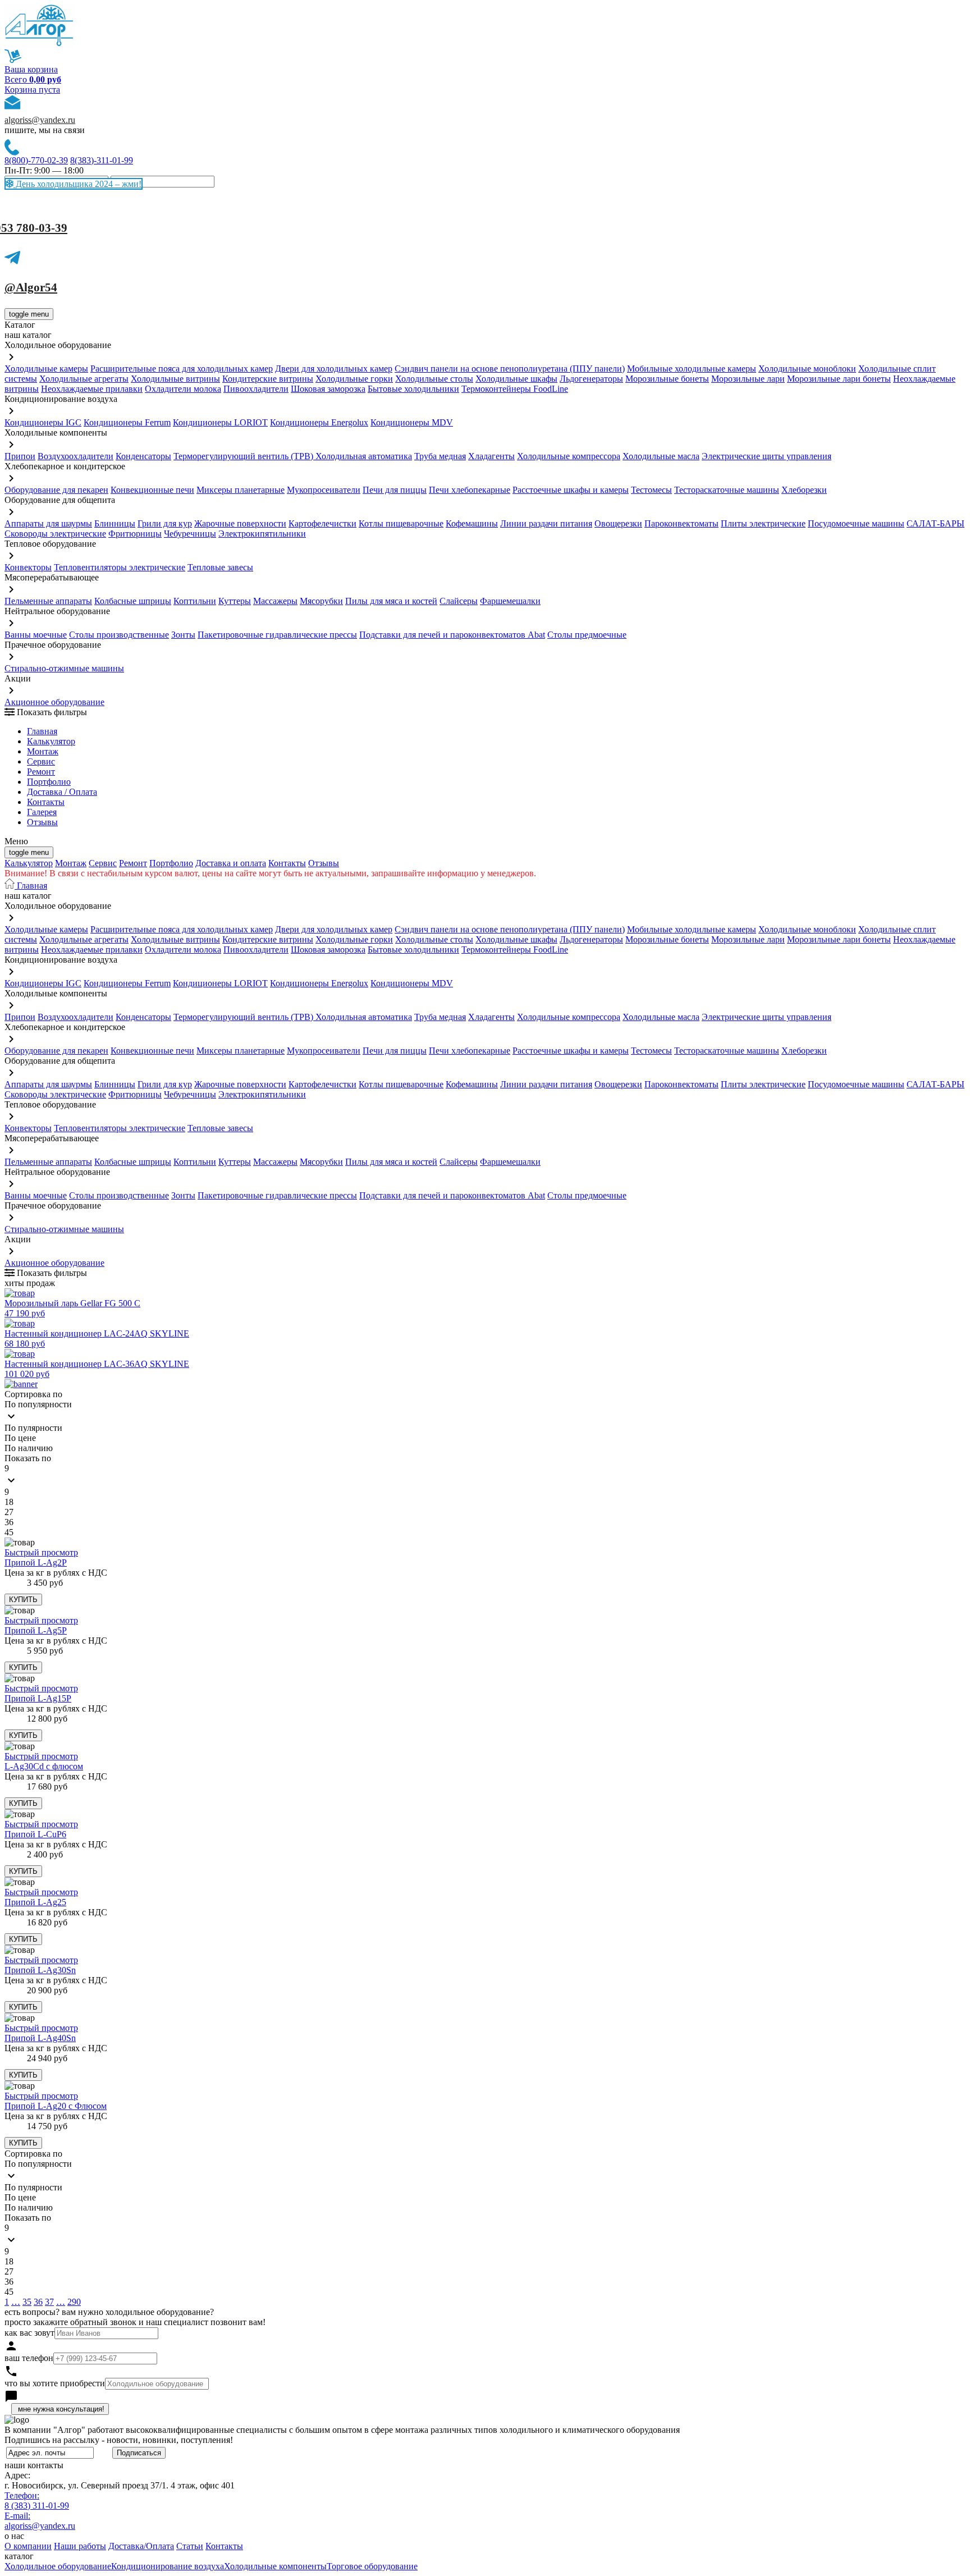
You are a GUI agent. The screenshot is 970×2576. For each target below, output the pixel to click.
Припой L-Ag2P (36, 1562)
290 (74, 2302)
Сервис (103, 863)
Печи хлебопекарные (470, 490)
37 (49, 2302)
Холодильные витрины (175, 379)
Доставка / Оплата (62, 792)
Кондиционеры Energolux (319, 422)
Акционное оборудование (54, 702)
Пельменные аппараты (48, 601)
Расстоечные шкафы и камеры (571, 490)
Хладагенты (491, 456)
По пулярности (33, 1428)
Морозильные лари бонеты (839, 379)
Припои (20, 456)
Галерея (42, 812)
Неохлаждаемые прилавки (92, 389)
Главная (42, 731)
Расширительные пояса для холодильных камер (182, 369)
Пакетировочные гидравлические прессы (277, 635)
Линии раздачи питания (546, 523)
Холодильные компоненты (275, 2566)
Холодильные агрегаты (84, 379)
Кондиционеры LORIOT (220, 422)
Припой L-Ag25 (35, 1902)
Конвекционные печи (152, 490)
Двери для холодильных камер (334, 369)
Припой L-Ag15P (38, 1698)
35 (27, 2302)
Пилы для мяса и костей (391, 601)
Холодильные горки (354, 379)
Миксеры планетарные (241, 490)
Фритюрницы (135, 534)
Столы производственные (119, 635)
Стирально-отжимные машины (64, 668)
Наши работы (80, 2546)
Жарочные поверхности (240, 523)
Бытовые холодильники (413, 389)
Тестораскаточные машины (727, 490)
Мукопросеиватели (324, 490)
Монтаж (43, 751)
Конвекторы (28, 567)
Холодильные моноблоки (807, 369)
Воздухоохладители (76, 456)
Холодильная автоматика (364, 456)
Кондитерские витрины (268, 379)
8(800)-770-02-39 (36, 160)
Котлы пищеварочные (401, 523)
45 (9, 1532)
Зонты (183, 635)
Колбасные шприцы (133, 601)
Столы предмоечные (587, 635)
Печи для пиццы (395, 490)
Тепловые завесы (220, 567)
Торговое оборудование (372, 2566)
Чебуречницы (190, 534)
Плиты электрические (763, 523)
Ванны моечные (36, 635)
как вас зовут (29, 2333)
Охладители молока (183, 389)
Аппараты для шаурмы (48, 523)
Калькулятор (51, 741)
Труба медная (440, 456)
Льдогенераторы (591, 379)
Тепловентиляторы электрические (120, 567)
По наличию (29, 1448)
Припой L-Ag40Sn (40, 2038)
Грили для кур (165, 523)
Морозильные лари (748, 379)
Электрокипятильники (262, 534)
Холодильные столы (434, 379)
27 (9, 1512)
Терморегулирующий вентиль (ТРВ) (244, 456)
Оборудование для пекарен (56, 490)
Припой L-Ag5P (36, 1630)
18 (9, 1502)
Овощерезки (618, 523)
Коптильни (195, 601)
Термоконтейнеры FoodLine (515, 389)
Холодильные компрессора (569, 456)
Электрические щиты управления (767, 456)
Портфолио (49, 782)
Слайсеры (459, 601)
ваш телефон (29, 2358)
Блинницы (115, 523)
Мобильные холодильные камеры (692, 369)
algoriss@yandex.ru (40, 120)
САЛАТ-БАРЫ (935, 523)
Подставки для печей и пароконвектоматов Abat (452, 635)
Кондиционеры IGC (43, 422)
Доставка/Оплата (141, 2546)
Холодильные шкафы (516, 379)
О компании (28, 2546)
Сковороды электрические (55, 534)
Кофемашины (472, 523)
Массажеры (275, 601)
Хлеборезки (804, 490)
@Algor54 (31, 287)
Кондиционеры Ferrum (127, 422)
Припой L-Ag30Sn (40, 1970)
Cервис (41, 761)
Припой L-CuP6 (35, 1834)
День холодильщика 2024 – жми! (77, 184)
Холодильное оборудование (58, 2566)
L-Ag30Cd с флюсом (44, 1766)
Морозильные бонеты (667, 379)
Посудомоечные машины (856, 523)
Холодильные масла (661, 456)
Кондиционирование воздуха (168, 2566)
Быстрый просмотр (41, 1552)
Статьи (190, 2546)
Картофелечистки (322, 523)
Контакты (46, 802)
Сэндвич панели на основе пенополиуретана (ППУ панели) (510, 369)
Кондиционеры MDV (412, 422)
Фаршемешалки (510, 601)
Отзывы (42, 822)
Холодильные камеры (46, 369)
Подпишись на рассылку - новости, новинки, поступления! (119, 2440)
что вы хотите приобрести (55, 2383)
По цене (20, 1438)
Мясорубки (321, 601)
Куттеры (235, 601)
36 (9, 1522)
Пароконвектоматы (681, 523)
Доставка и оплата (231, 863)
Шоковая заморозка (328, 389)
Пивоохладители (256, 389)
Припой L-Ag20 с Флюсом (56, 2106)
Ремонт (41, 772)
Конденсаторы (143, 456)
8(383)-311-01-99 (102, 160)
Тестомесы (651, 490)
